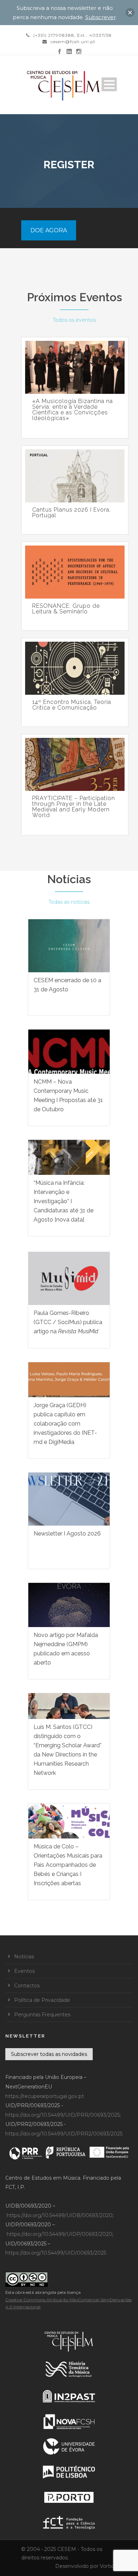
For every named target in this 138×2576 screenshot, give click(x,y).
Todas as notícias (69, 902)
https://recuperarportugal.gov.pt (45, 2096)
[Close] (130, 13)
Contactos (27, 1986)
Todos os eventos (74, 320)
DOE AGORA (49, 230)
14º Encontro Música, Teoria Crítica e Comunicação (72, 705)
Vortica (108, 2566)
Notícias (69, 879)
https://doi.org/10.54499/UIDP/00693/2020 (59, 2234)
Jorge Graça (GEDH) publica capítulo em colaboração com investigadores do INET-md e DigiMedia (65, 1424)
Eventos (24, 1971)
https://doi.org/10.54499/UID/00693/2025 (56, 2253)
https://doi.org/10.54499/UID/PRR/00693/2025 (62, 2115)
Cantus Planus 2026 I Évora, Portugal (71, 513)
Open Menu (109, 84)
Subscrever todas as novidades (49, 2054)
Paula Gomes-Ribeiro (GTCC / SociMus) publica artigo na (68, 1322)
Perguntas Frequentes (42, 2015)
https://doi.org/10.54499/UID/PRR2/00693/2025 (64, 2134)
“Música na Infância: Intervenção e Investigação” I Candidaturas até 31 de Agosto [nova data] (64, 1201)
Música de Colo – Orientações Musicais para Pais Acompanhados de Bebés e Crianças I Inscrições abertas (68, 1865)
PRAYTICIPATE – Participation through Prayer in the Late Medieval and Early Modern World (74, 807)
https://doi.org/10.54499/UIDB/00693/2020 (60, 2215)
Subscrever (100, 17)
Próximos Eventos (74, 297)
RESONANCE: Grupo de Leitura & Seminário (66, 609)
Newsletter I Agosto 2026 (67, 1534)
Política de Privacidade (42, 2000)
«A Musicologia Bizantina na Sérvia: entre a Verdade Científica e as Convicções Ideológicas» (73, 410)
